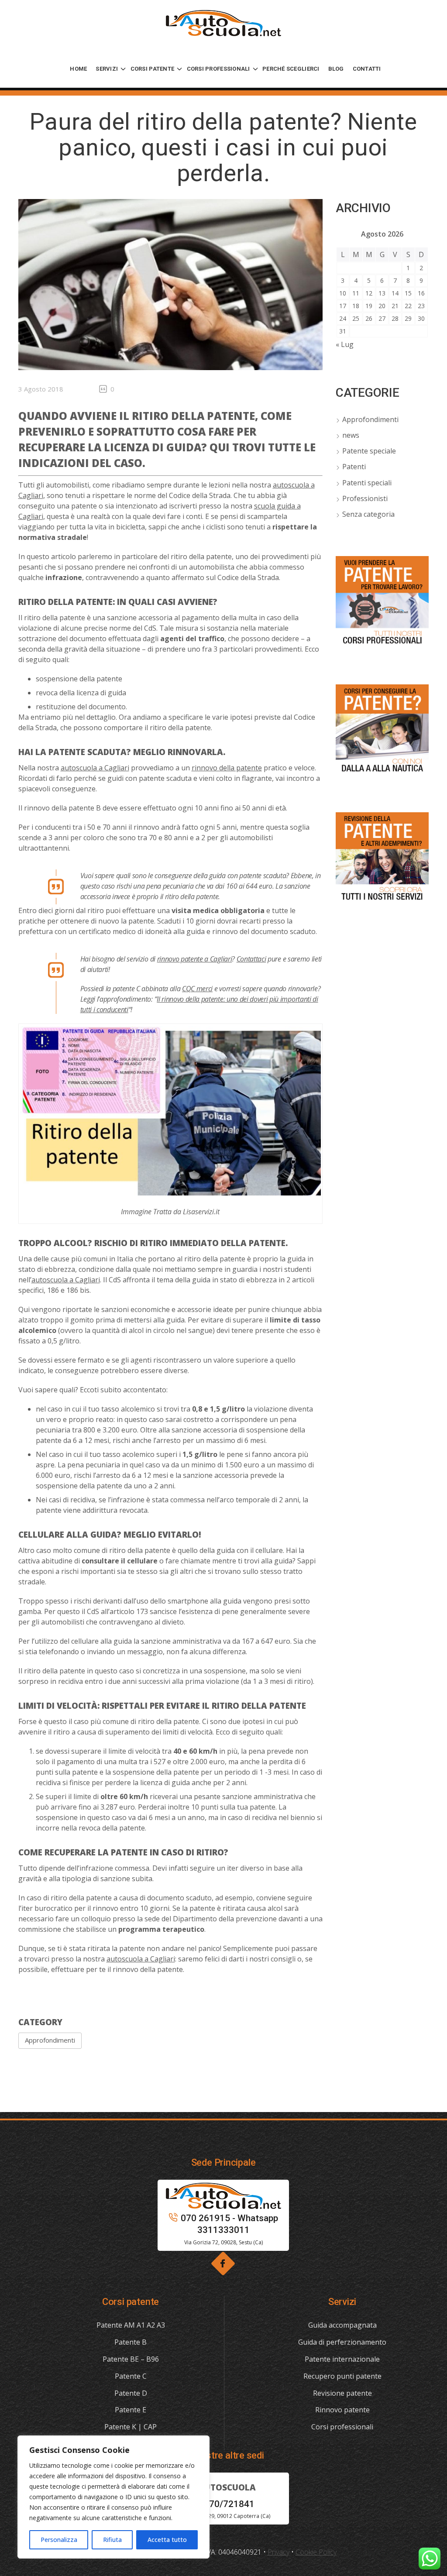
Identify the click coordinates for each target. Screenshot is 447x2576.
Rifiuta (112, 2540)
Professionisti (365, 498)
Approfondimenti (50, 2040)
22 (408, 306)
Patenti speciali (367, 483)
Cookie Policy (316, 2552)
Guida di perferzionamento (342, 2342)
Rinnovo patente (342, 2410)
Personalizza (59, 2540)
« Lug (345, 344)
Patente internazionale (342, 2359)
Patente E (131, 2410)
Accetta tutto (167, 2540)
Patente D (131, 2393)
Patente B (131, 2342)
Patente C (131, 2376)
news (351, 435)
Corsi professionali (342, 2427)
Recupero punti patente (342, 2376)
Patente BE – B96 (131, 2359)
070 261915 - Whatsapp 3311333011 (229, 2224)
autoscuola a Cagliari (95, 768)
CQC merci (197, 989)
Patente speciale (369, 451)
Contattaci (251, 959)
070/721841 (229, 2504)
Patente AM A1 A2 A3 (131, 2325)
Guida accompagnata (342, 2325)
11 (356, 293)
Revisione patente (342, 2393)
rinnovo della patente (227, 768)
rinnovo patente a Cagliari (195, 959)
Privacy (279, 2552)
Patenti (354, 467)
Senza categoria (368, 514)
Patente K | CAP (131, 2427)
